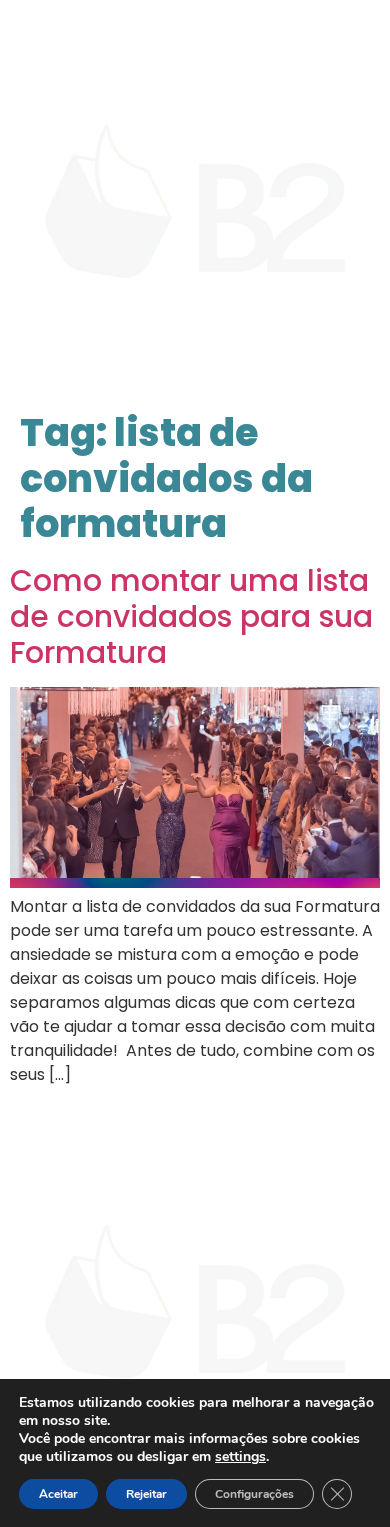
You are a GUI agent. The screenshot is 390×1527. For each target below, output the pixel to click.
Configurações (254, 1494)
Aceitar (58, 1494)
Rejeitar (146, 1494)
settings (240, 1457)
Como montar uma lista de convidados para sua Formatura (191, 616)
